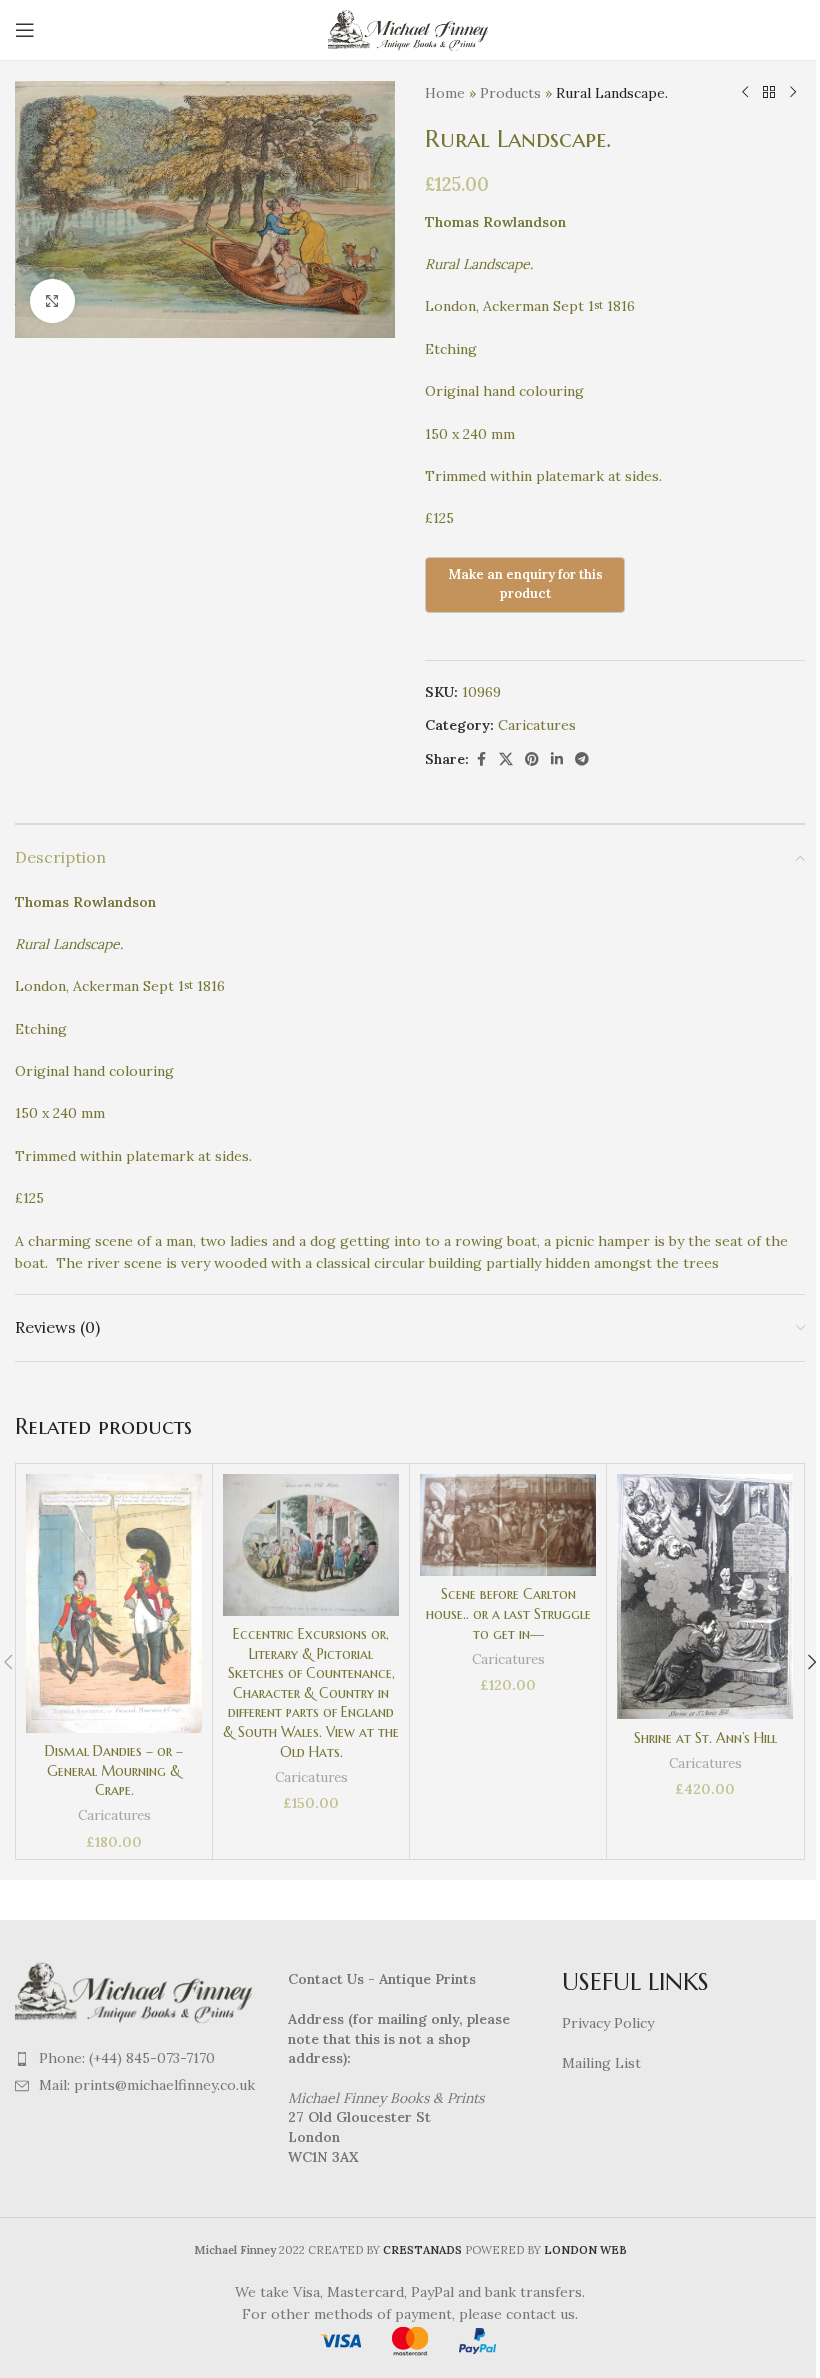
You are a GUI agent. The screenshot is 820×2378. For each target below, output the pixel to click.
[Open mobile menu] (25, 30)
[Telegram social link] (582, 759)
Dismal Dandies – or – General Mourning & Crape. (114, 1770)
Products (510, 93)
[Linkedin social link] (557, 759)
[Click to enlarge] (52, 301)
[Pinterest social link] (532, 759)
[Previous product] (745, 93)
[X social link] (506, 759)
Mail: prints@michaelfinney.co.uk (147, 2085)
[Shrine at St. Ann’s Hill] (705, 1597)
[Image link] (136, 1991)
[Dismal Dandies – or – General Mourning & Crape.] (114, 1603)
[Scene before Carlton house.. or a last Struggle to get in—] (508, 1525)
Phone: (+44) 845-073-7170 (127, 2058)
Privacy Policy (608, 2023)
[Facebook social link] (481, 759)
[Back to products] (769, 93)
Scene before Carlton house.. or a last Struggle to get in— (508, 1613)
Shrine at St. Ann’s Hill (705, 1738)
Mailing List (601, 2063)
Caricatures (537, 725)
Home (445, 93)
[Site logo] (410, 29)
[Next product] (793, 93)
